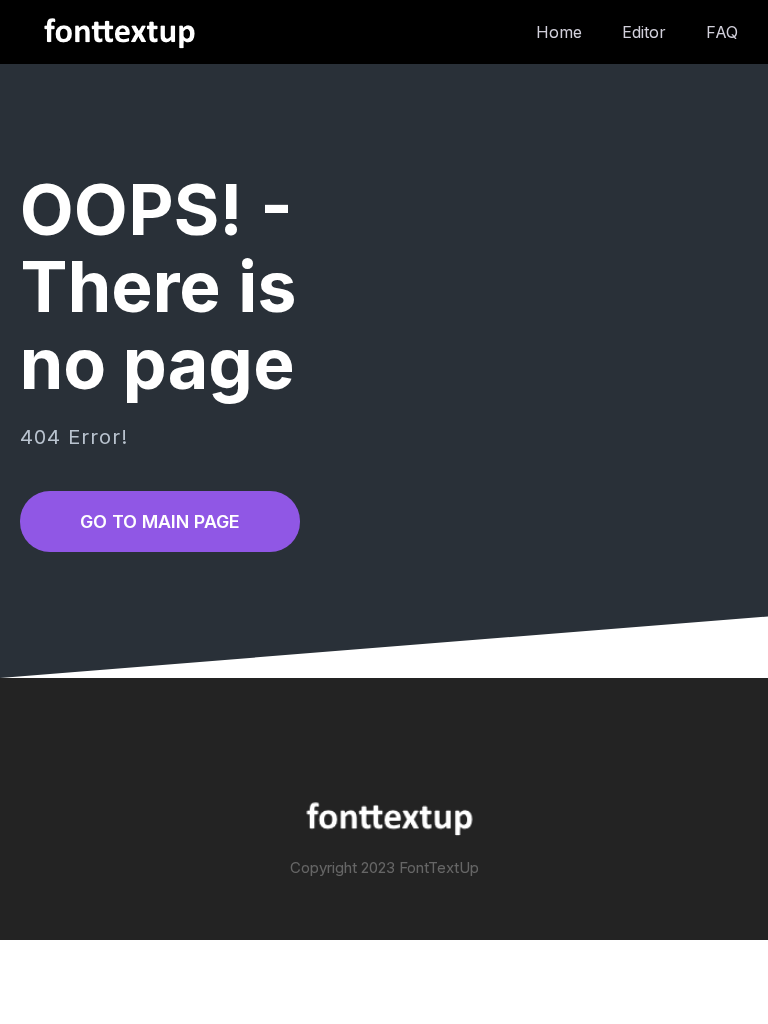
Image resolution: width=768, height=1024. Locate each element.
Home (559, 32)
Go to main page (160, 521)
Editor (644, 32)
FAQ (722, 32)
